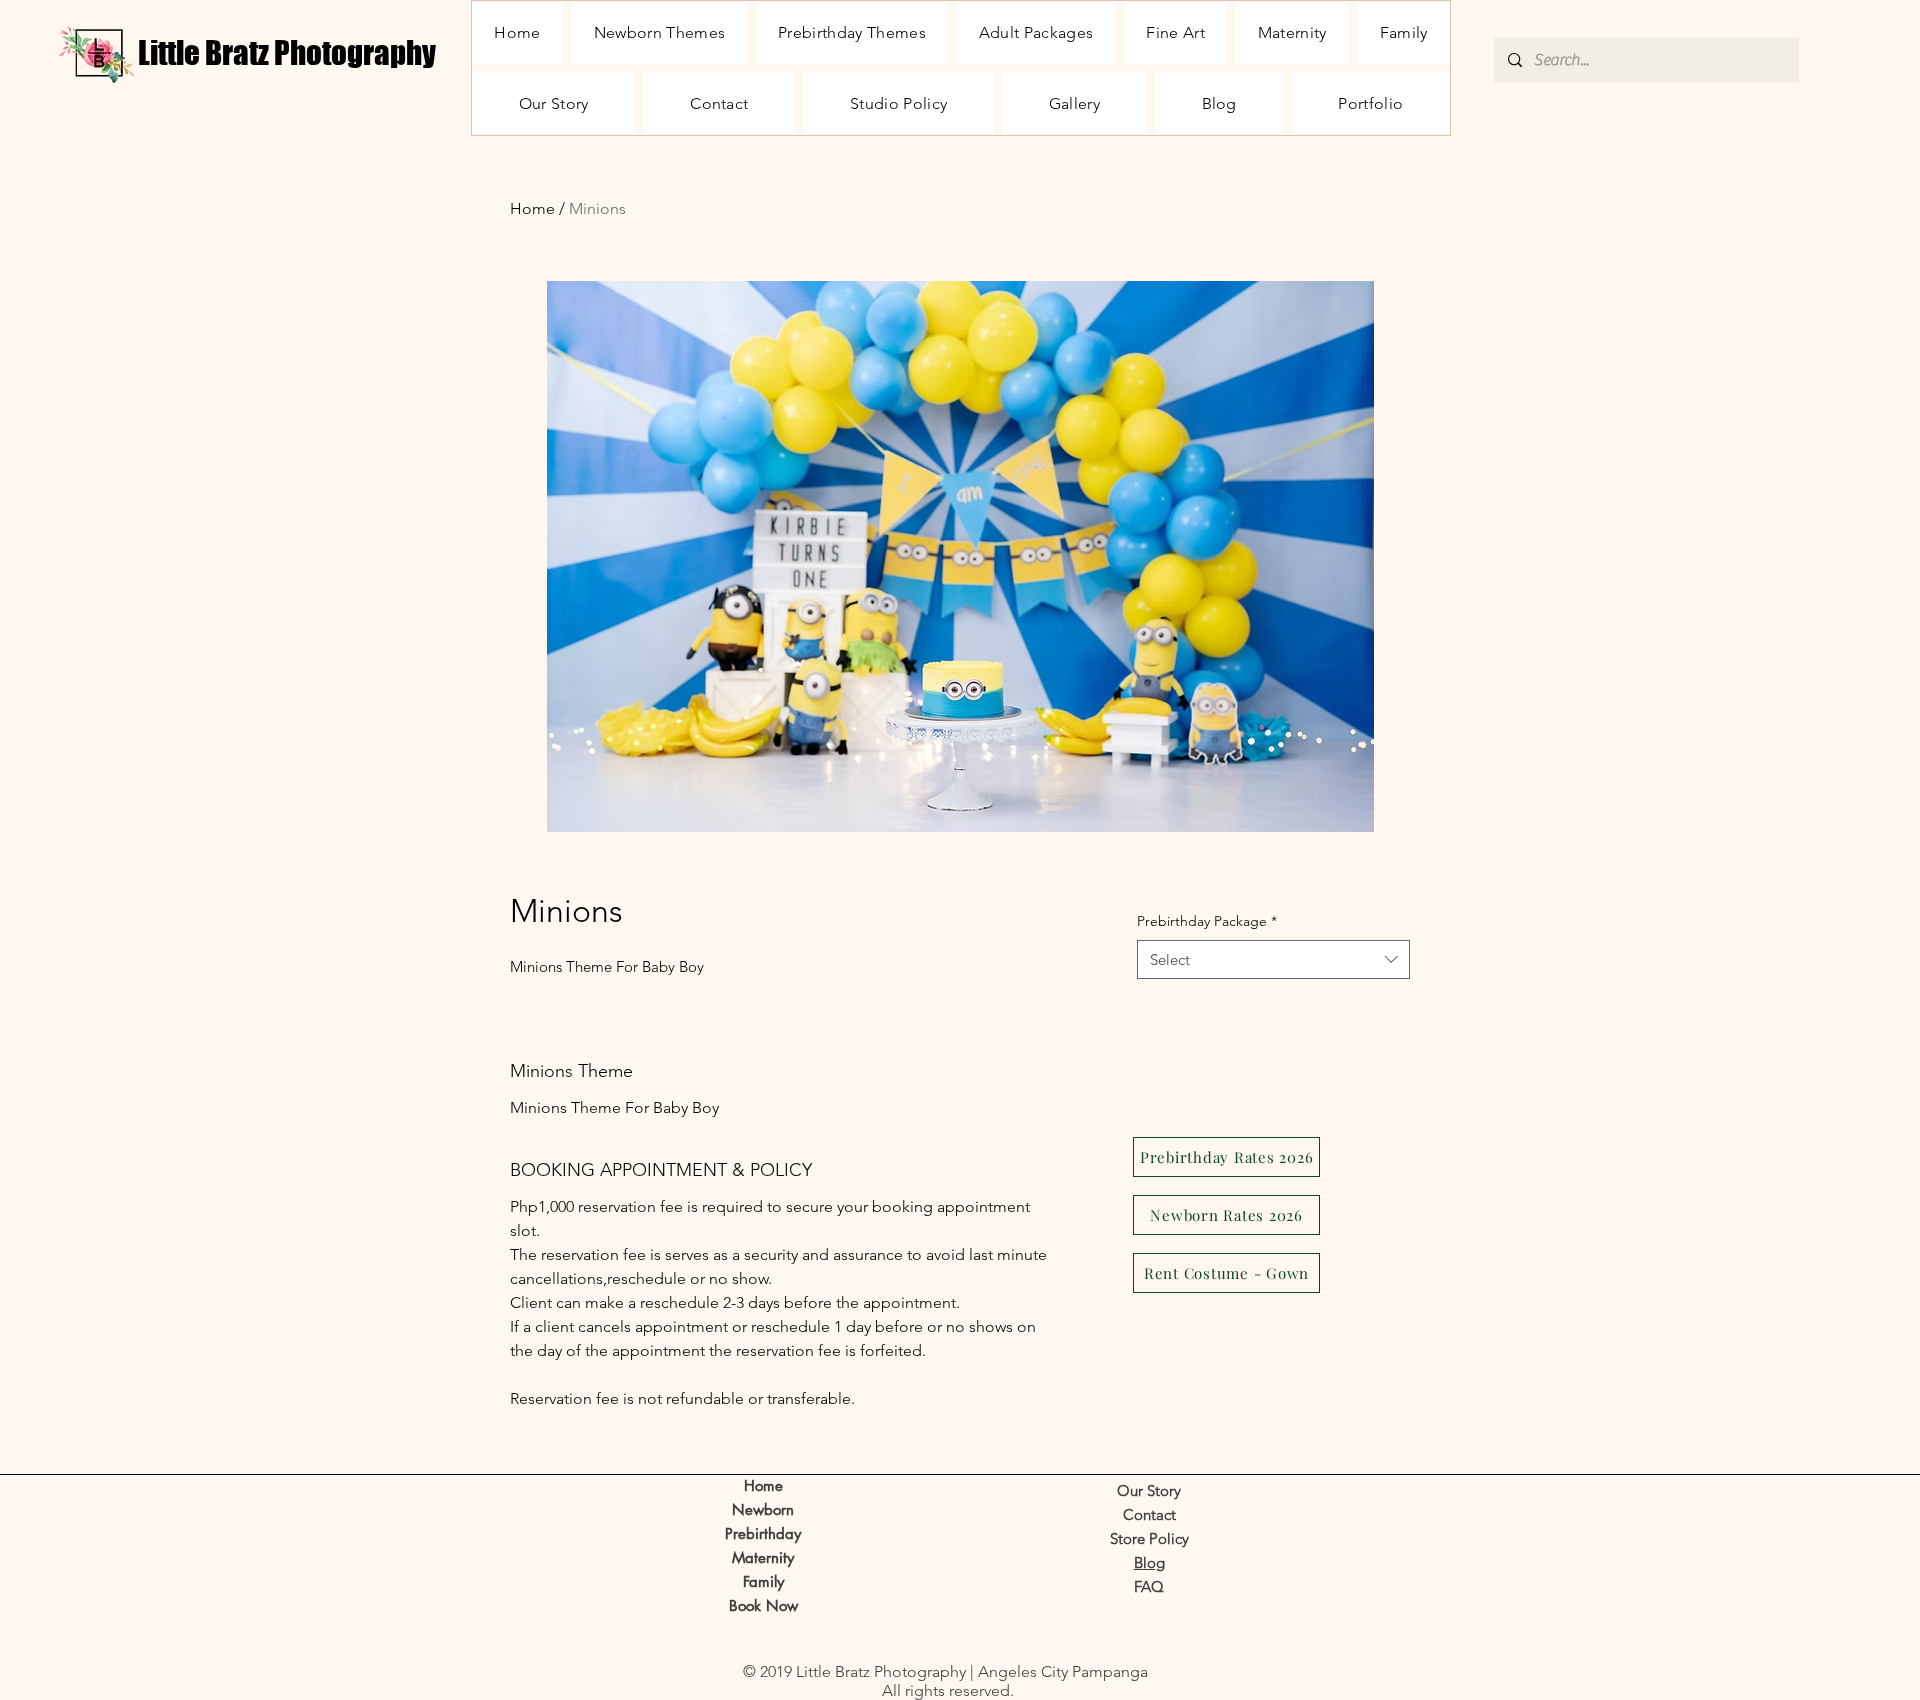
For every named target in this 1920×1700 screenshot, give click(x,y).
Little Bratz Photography (287, 53)
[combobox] (1273, 959)
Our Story (1149, 1490)
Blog (1149, 1562)
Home (532, 208)
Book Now (763, 1605)
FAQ (1149, 1586)
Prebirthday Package (1207, 921)
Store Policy (1149, 1538)
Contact (1149, 1514)
